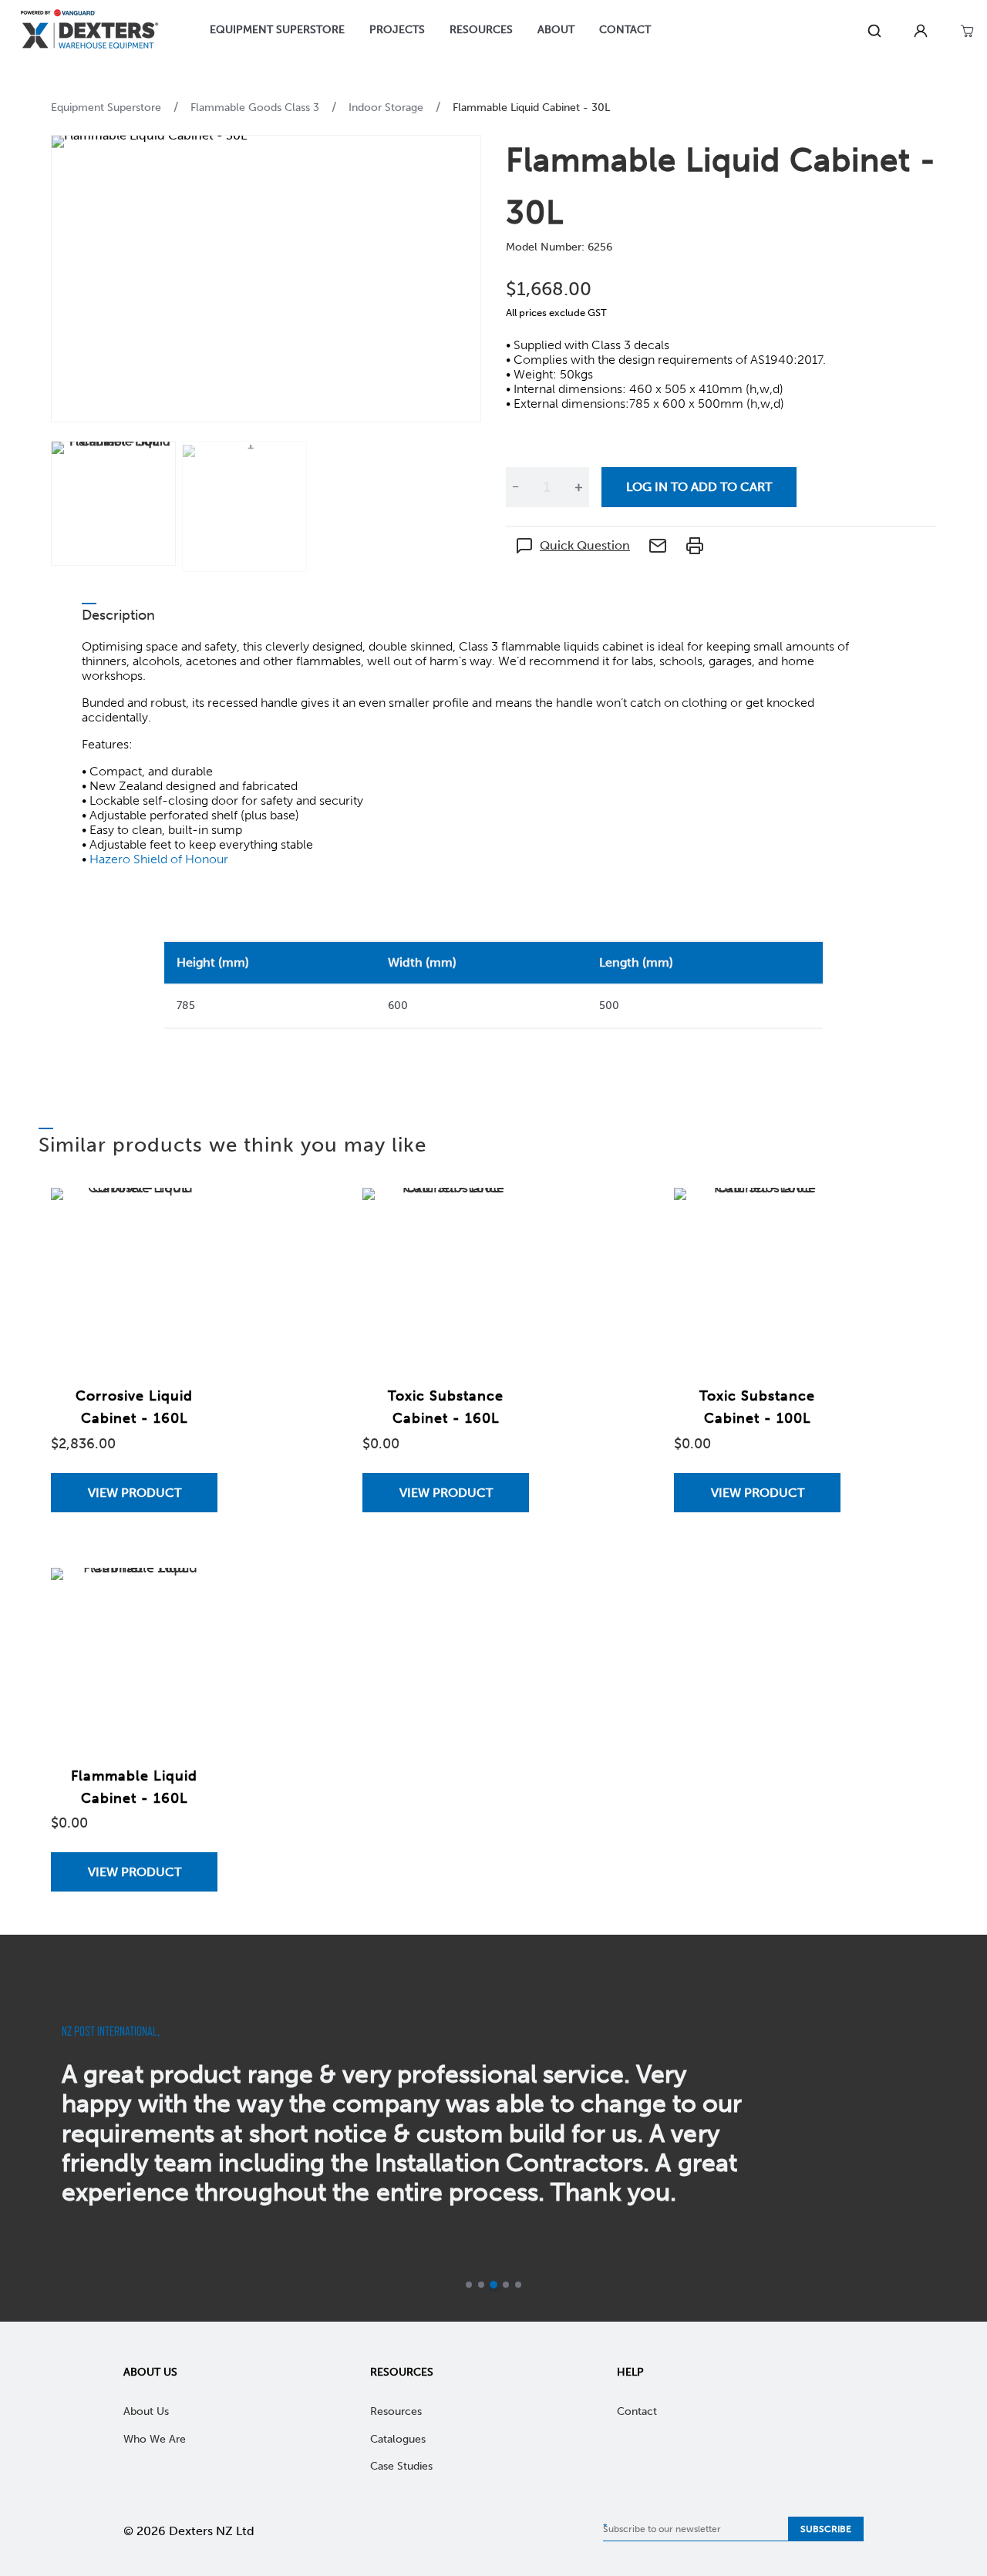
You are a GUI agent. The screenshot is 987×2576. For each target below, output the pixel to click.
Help (630, 2372)
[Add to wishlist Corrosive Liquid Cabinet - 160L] (190, 1215)
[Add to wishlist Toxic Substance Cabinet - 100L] (814, 1215)
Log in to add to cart (699, 487)
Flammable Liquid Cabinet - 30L (531, 108)
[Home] (89, 31)
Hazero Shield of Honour (159, 859)
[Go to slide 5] (518, 2285)
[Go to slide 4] (506, 2285)
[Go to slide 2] (481, 2285)
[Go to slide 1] (469, 2285)
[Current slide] (493, 2285)
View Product (135, 1493)
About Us (150, 2372)
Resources (402, 2372)
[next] (958, 2128)
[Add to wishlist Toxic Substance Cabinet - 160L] (502, 1215)
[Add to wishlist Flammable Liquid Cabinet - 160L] (190, 1595)
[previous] (29, 2128)
